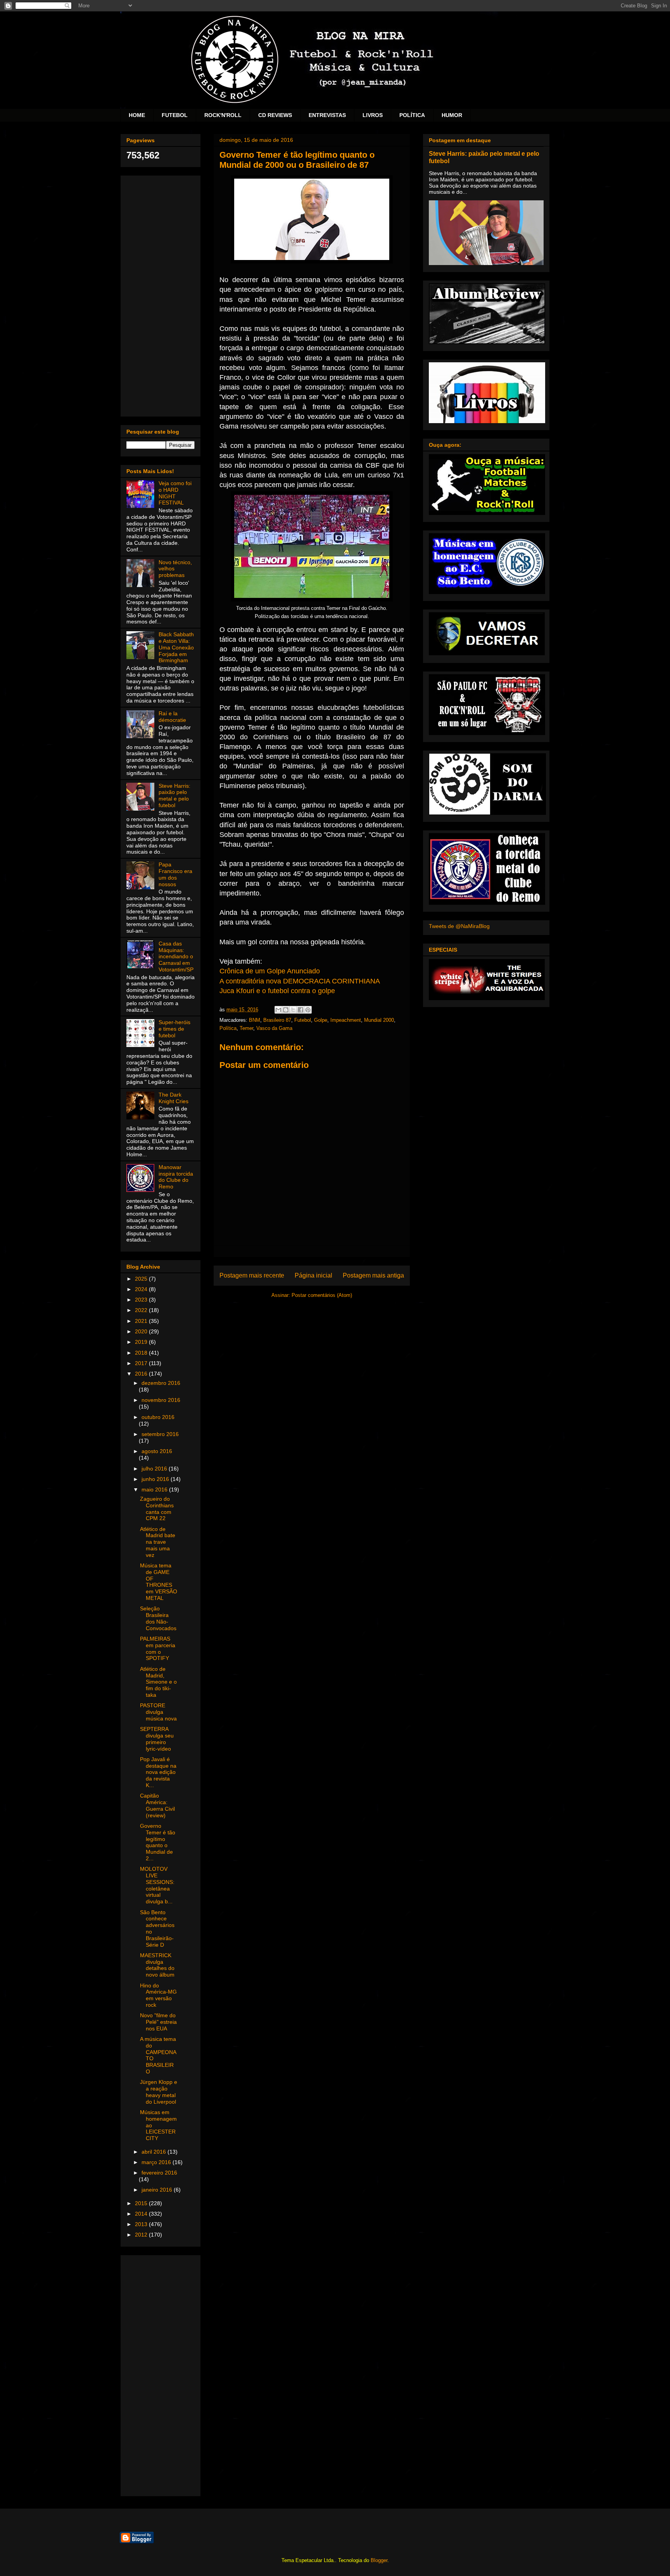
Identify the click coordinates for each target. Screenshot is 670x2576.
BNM (255, 1020)
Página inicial (313, 1275)
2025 (142, 1279)
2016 (142, 1374)
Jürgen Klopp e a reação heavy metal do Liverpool (159, 2092)
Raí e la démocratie (172, 717)
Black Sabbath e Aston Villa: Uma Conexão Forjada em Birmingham (176, 647)
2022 (142, 1310)
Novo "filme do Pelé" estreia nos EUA (158, 2022)
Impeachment (346, 1020)
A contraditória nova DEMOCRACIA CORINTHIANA (300, 981)
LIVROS (373, 115)
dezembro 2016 (161, 1383)
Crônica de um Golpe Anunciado (270, 971)
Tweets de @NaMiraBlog (459, 926)
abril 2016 (155, 2152)
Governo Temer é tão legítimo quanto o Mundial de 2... (158, 1842)
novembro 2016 (161, 1400)
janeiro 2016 (158, 2190)
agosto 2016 (157, 1451)
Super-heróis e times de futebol (174, 1029)
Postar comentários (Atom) (322, 1295)
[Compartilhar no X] (293, 1010)
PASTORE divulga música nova (158, 1712)
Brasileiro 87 (277, 1020)
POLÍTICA (412, 115)
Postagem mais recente (252, 1275)
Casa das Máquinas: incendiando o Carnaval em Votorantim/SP (176, 957)
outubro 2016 (158, 1417)
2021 (142, 1321)
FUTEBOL (175, 115)
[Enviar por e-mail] (278, 1010)
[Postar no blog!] (286, 1010)
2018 (142, 1353)
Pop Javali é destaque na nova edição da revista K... (158, 1772)
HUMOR (452, 115)
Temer (246, 1028)
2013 (142, 2224)
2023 (142, 1300)
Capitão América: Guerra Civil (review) (157, 1805)
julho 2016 (155, 1469)
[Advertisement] (161, 294)
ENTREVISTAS (327, 115)
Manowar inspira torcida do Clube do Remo (176, 1177)
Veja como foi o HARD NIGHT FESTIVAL (175, 493)
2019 (142, 1342)
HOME (137, 115)
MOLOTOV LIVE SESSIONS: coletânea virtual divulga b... (157, 1885)
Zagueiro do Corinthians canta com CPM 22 (157, 1508)
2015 (142, 2203)
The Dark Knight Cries (174, 1098)
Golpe (321, 1020)
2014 (142, 2214)
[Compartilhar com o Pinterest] (308, 1010)
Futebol (303, 1020)
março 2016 (157, 2162)
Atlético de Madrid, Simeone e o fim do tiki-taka (158, 1682)
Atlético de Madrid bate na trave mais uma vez (158, 1542)
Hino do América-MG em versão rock (158, 1995)
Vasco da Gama (274, 1028)
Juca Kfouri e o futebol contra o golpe (277, 991)
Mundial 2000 (379, 1020)
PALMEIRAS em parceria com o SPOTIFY (158, 1648)
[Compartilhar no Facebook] (300, 1010)
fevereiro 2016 (159, 2173)
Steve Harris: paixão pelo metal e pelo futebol (174, 796)
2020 (142, 1331)
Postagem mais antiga (373, 1275)
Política (228, 1028)
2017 (142, 1363)
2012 (142, 2235)
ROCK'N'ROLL (223, 115)
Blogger (379, 2560)
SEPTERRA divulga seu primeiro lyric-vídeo (157, 1739)
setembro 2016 (160, 1434)
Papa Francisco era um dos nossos (175, 874)
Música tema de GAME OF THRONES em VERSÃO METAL (159, 1582)
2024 (142, 1289)
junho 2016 (156, 1479)
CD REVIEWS (275, 115)
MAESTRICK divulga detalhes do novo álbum (157, 1965)
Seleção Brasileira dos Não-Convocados (158, 1618)
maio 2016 (155, 1489)
